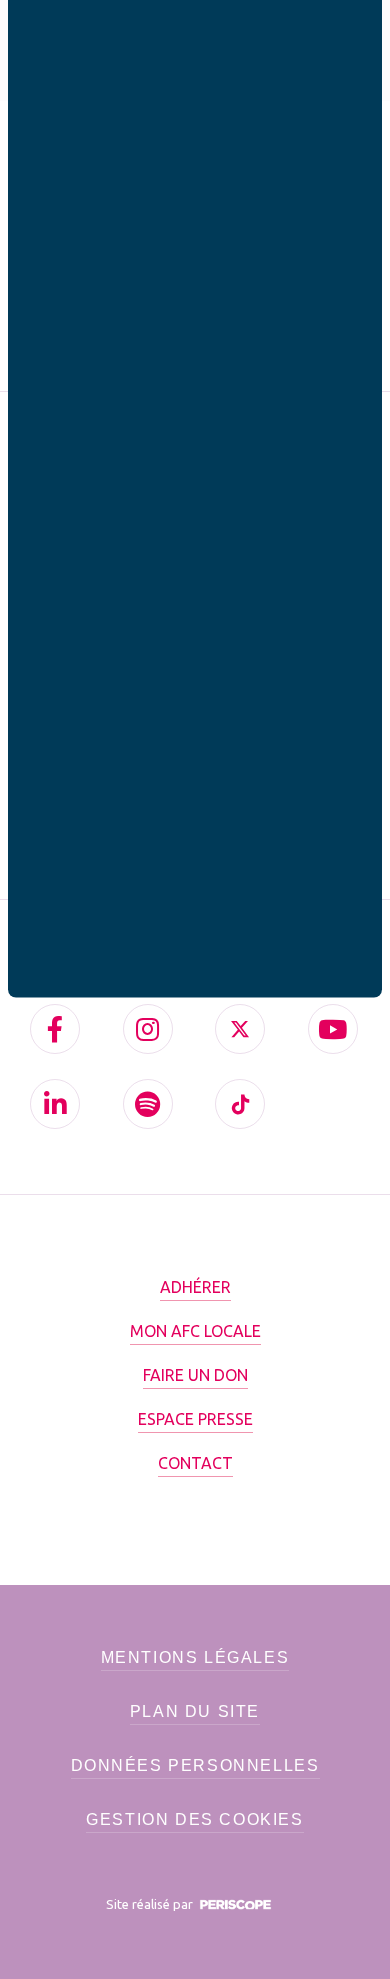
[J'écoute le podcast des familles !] (148, 1104)
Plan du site (195, 1711)
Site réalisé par (151, 1904)
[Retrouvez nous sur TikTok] (240, 1104)
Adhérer (195, 1287)
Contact (195, 1463)
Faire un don (195, 1375)
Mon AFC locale (195, 1331)
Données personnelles (195, 1765)
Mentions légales (195, 1657)
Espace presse (195, 1419)
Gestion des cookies (194, 1819)
